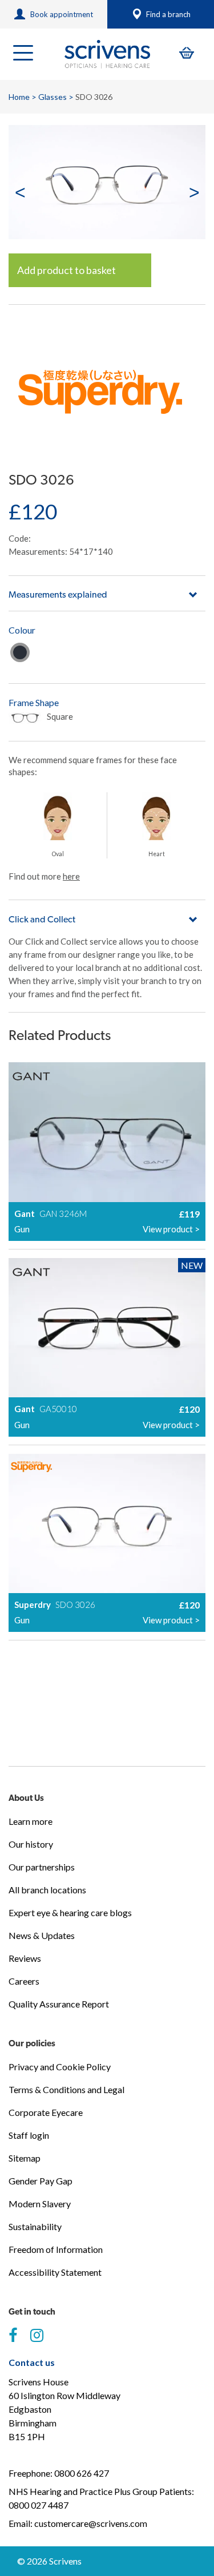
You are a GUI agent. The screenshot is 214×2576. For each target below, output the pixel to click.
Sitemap (25, 2158)
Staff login (29, 2135)
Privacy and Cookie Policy (60, 2067)
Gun (20, 652)
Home (19, 97)
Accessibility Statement (55, 2272)
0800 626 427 (82, 2473)
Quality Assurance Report (59, 2004)
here (71, 876)
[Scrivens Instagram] (37, 2336)
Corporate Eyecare (46, 2112)
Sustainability (35, 2226)
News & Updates (42, 1935)
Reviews (25, 1958)
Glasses (53, 97)
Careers (24, 1981)
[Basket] (187, 53)
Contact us (32, 2362)
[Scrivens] (107, 54)
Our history (31, 1844)
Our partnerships (42, 1867)
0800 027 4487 (39, 2505)
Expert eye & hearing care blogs (70, 1912)
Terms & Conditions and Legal (66, 2089)
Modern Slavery (40, 2204)
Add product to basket (66, 270)
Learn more (31, 1821)
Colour (22, 630)
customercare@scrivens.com (91, 2523)
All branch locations (47, 1890)
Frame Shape (34, 702)
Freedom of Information (56, 2249)
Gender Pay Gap (41, 2181)
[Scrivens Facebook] (13, 2336)
